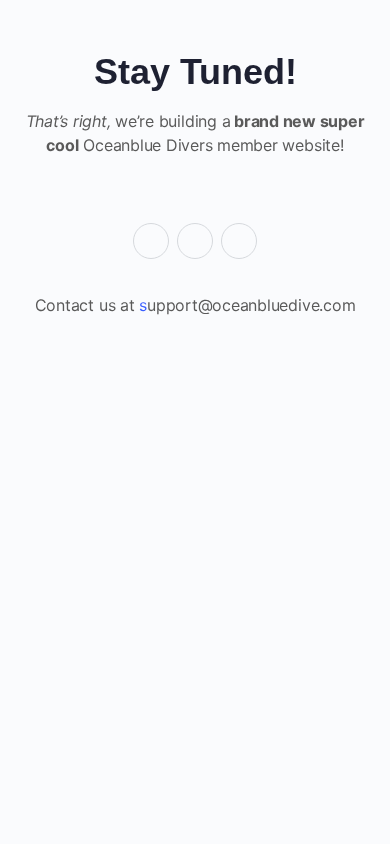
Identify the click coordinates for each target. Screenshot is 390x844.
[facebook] (151, 241)
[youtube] (239, 241)
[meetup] (195, 241)
